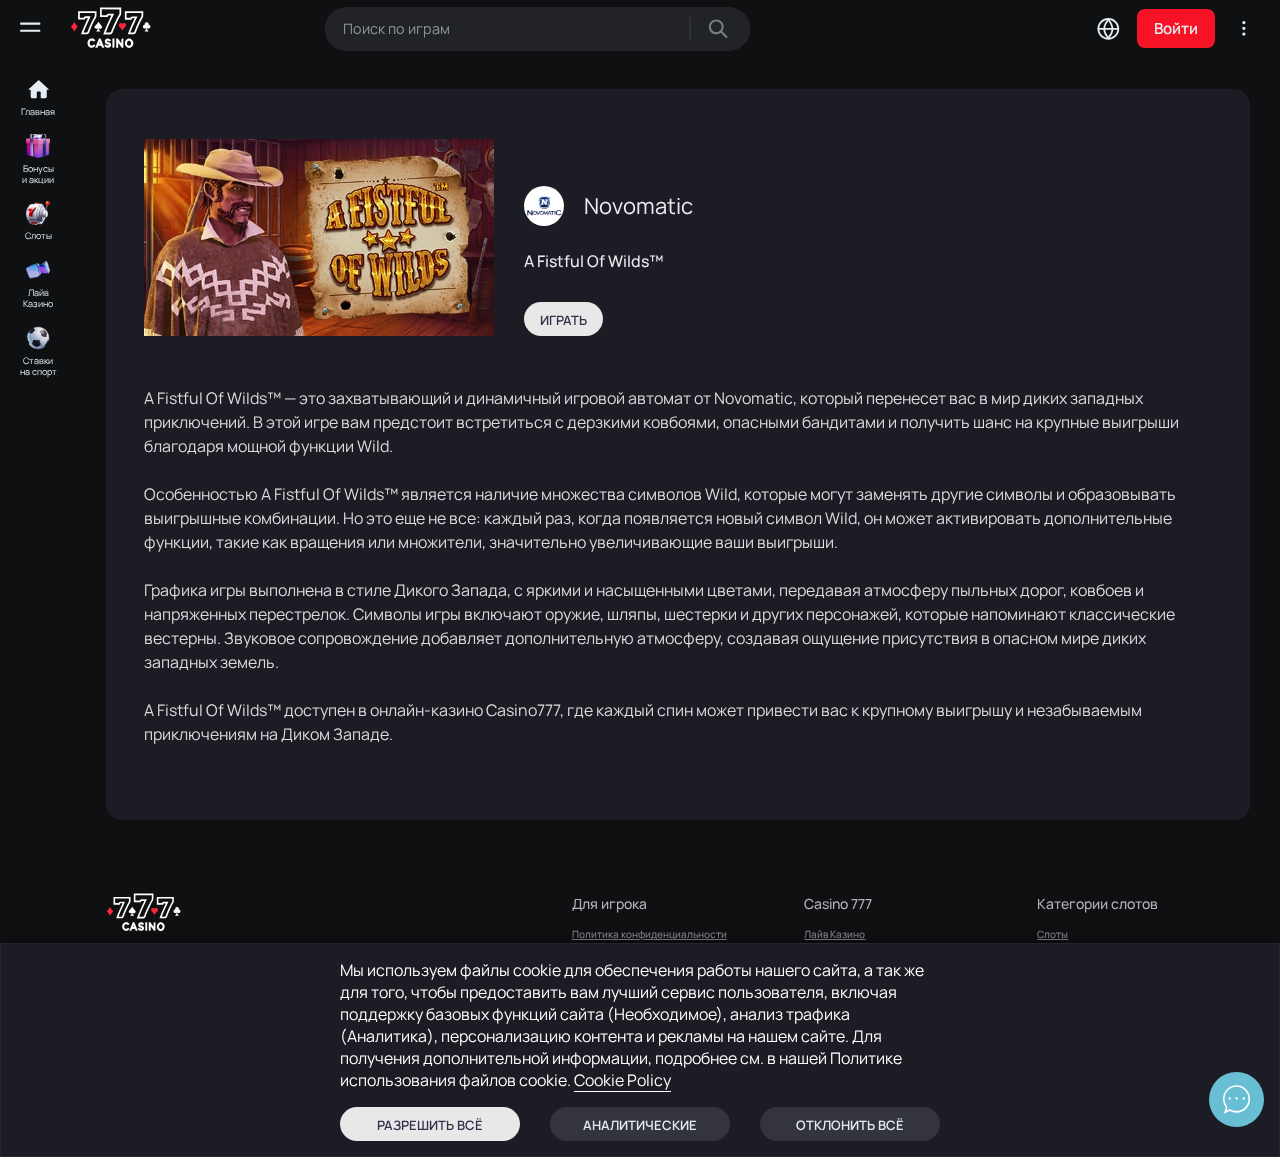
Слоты (1052, 934)
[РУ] (1108, 28)
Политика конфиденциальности (649, 934)
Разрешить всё (430, 1125)
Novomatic (638, 206)
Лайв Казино (834, 934)
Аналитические (640, 1125)
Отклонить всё (850, 1125)
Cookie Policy (622, 1080)
